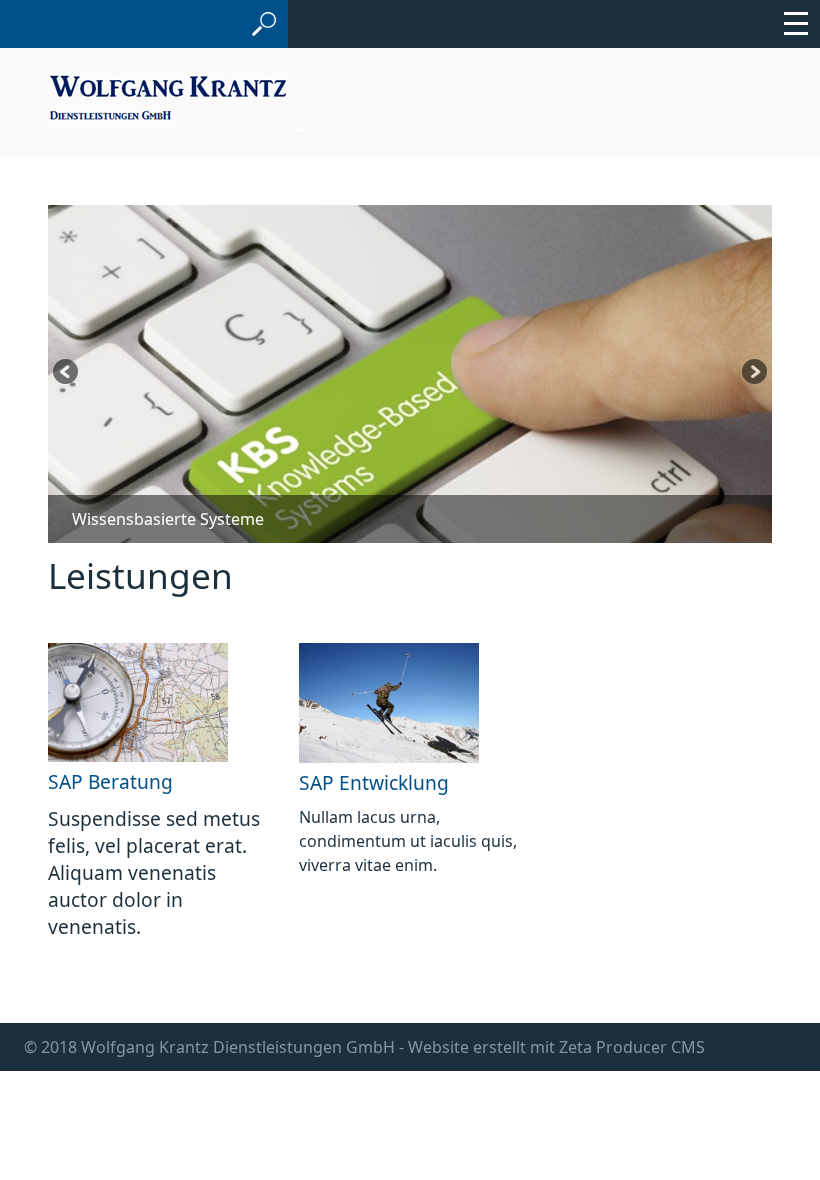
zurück (67, 374)
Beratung (130, 781)
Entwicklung (394, 782)
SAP (65, 781)
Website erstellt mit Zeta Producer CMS (556, 1047)
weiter (753, 374)
